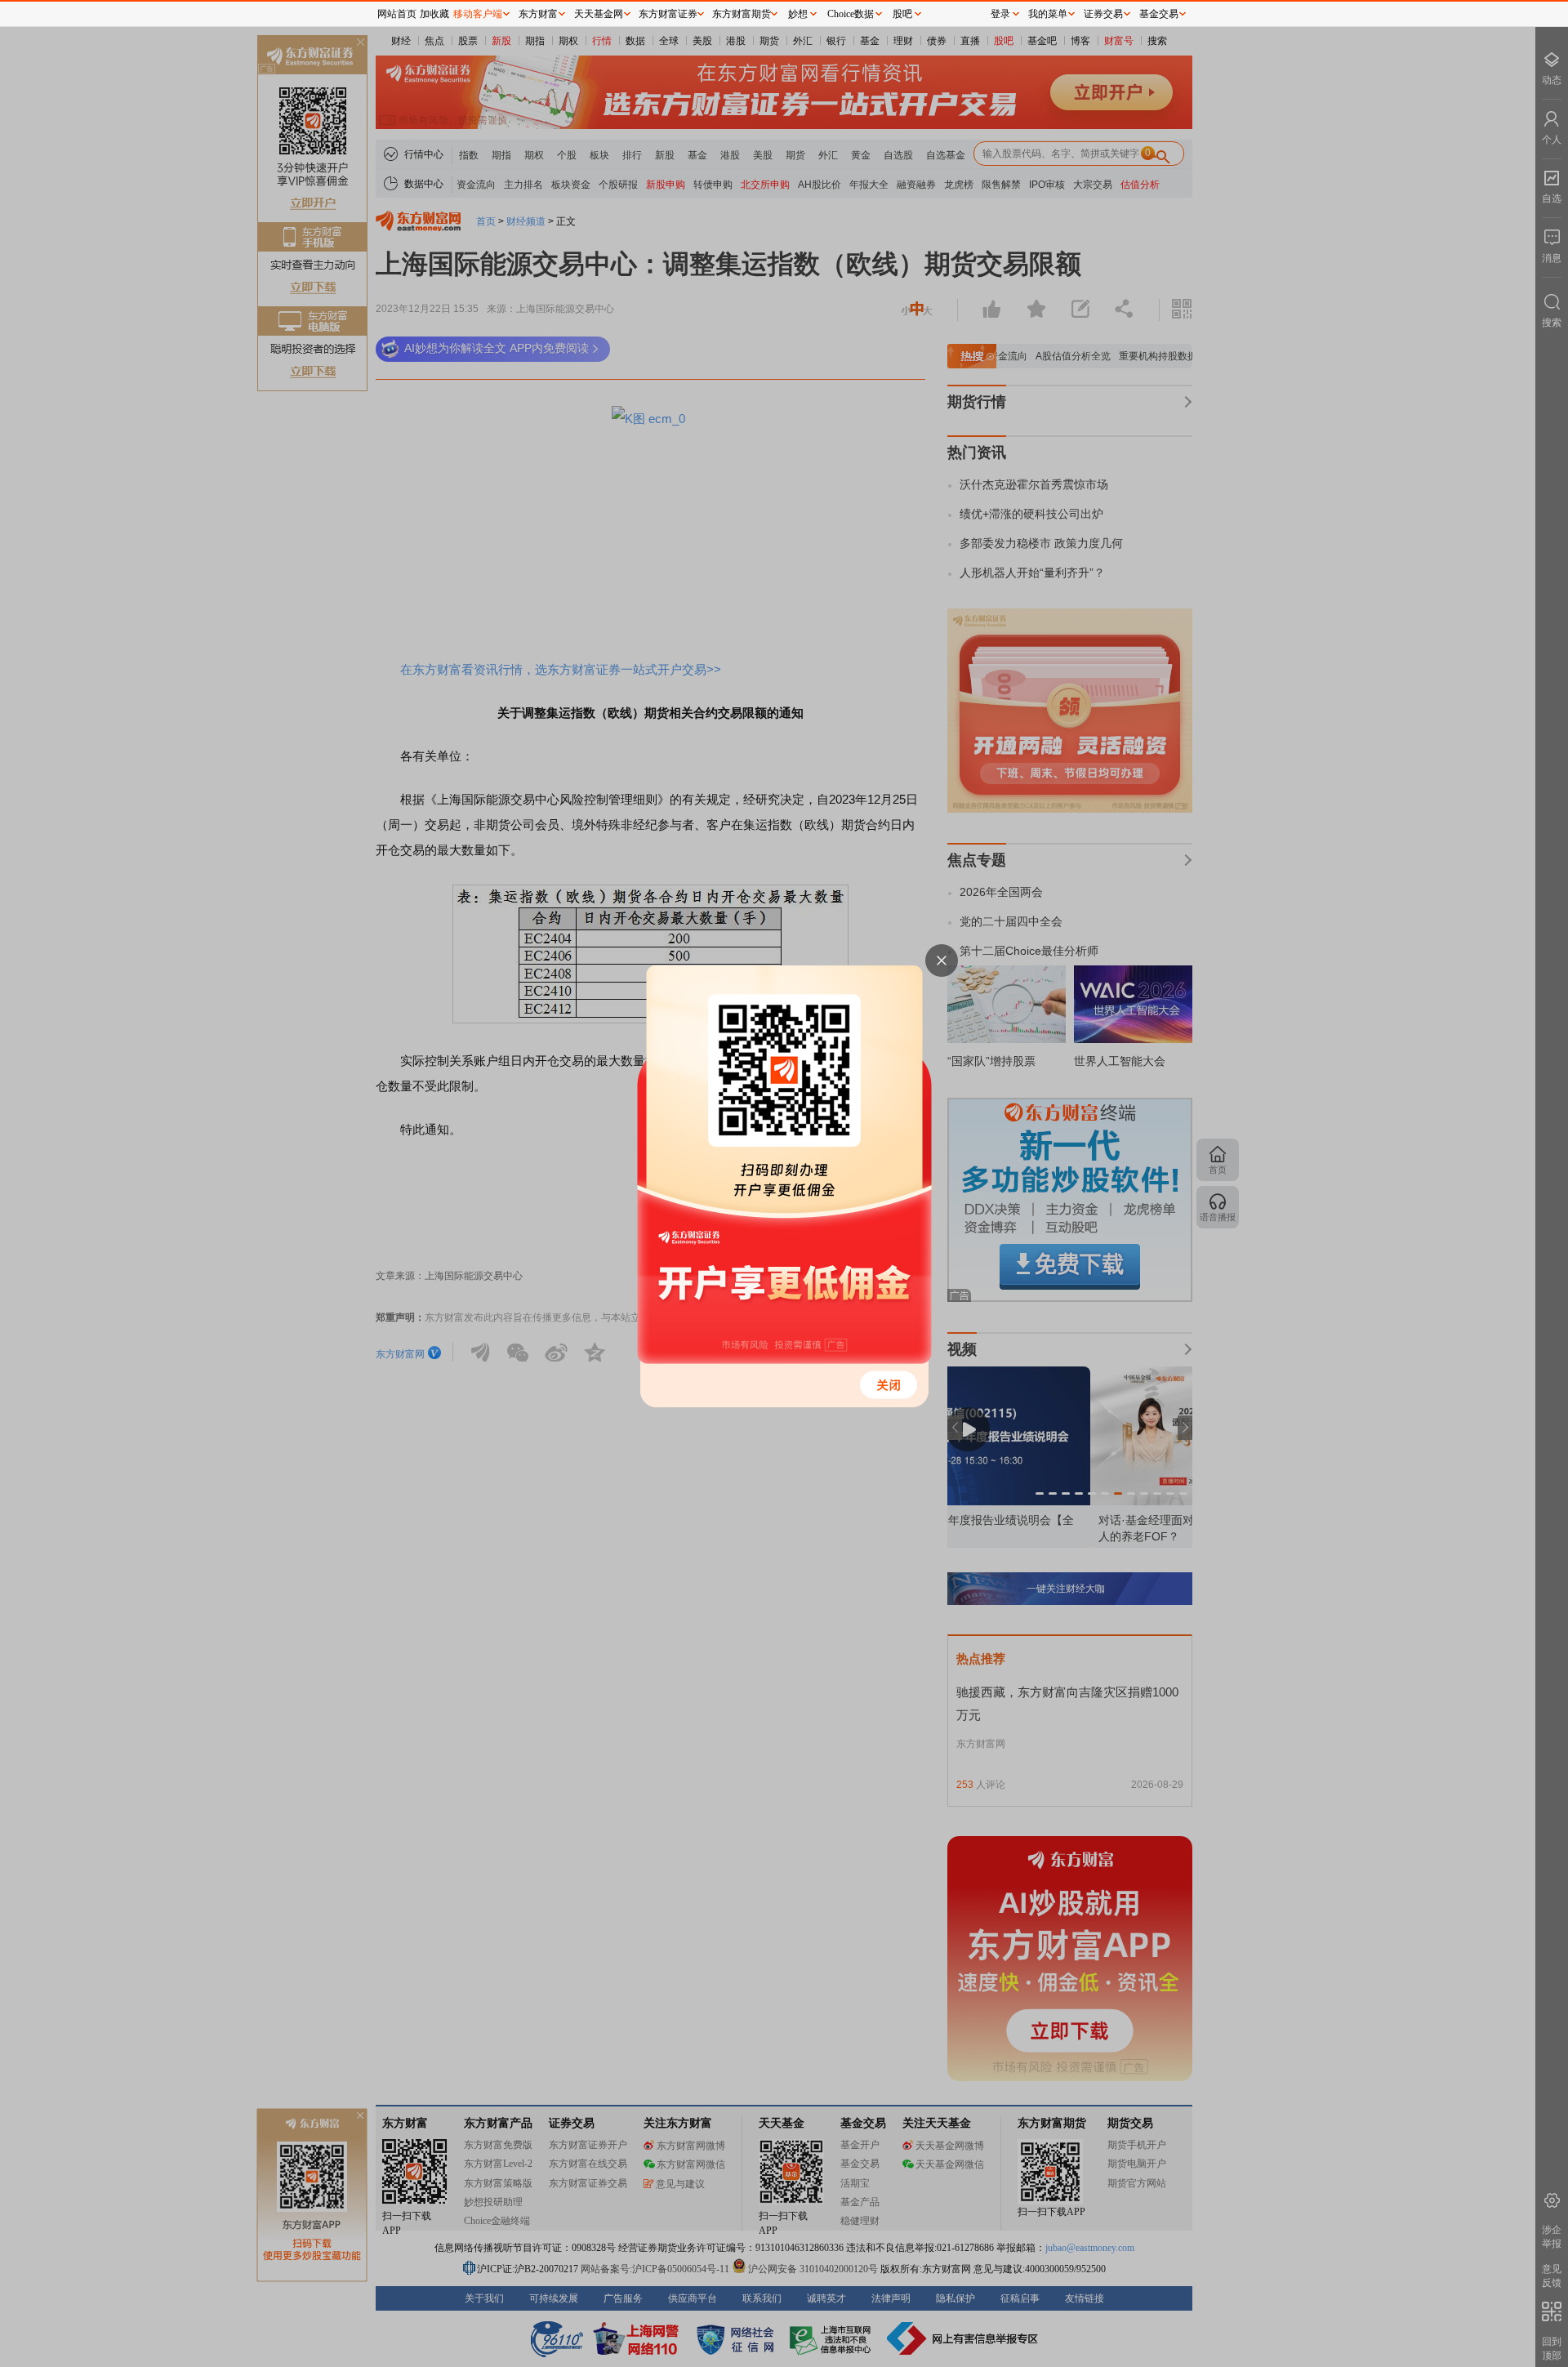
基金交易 (1159, 14)
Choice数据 (851, 14)
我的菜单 (1048, 14)
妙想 (798, 14)
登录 (1000, 14)
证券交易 (1103, 14)
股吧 (902, 14)
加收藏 (434, 14)
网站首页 (397, 14)
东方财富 (538, 14)
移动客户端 (478, 14)
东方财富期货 (742, 14)
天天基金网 (599, 14)
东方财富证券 (668, 14)
